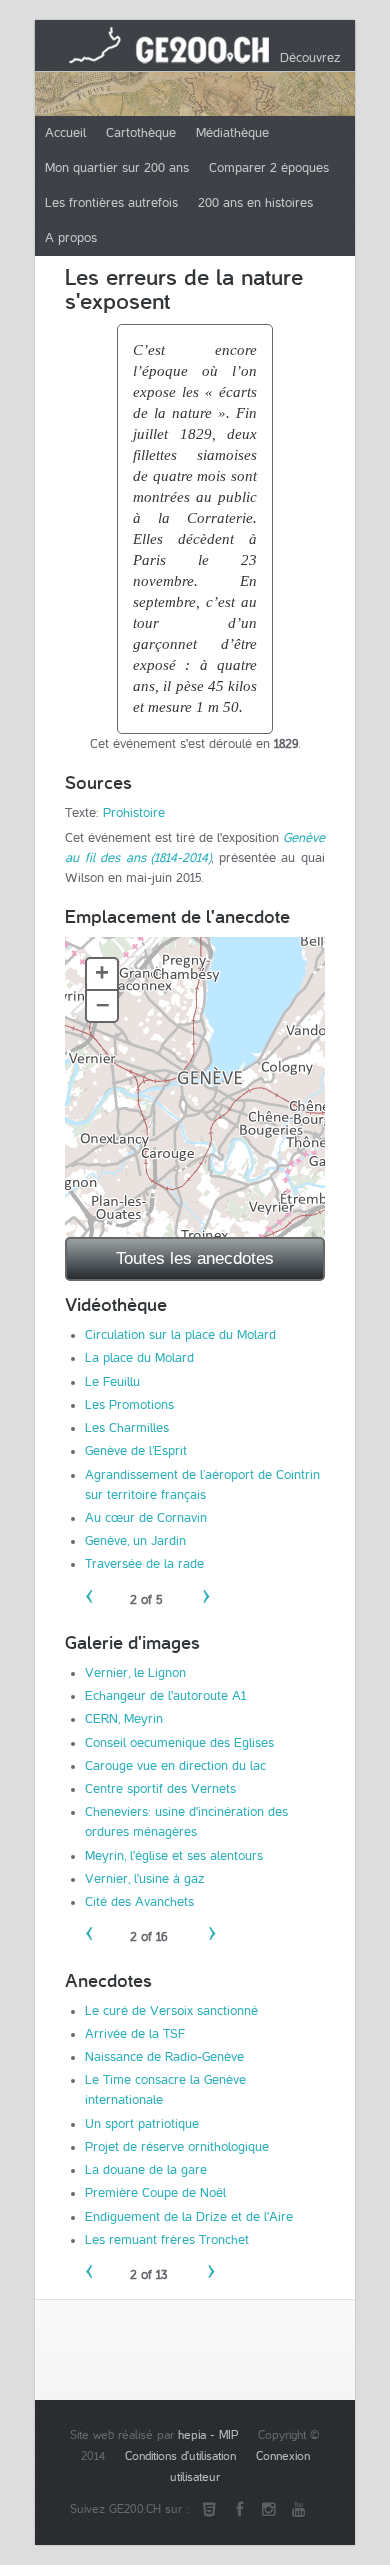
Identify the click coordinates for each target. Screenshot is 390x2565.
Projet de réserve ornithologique (177, 2147)
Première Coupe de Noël (155, 2193)
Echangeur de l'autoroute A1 (165, 1696)
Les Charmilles (127, 1428)
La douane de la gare (146, 2170)
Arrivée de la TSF (135, 2034)
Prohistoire (134, 813)
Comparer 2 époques (269, 168)
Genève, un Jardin (135, 1541)
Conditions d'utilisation (180, 2456)
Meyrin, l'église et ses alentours (174, 1856)
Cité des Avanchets (139, 1902)
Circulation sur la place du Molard (180, 1335)
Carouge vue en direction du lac (175, 1766)
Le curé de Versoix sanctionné (171, 2011)
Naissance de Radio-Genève (164, 2057)
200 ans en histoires (255, 203)
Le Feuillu (112, 1382)
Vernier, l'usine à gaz (145, 1879)
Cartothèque (141, 133)
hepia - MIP (208, 2435)
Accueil (65, 133)
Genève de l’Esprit (136, 1451)
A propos (71, 238)
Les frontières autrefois (111, 203)
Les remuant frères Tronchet (167, 2240)
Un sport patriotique (142, 2124)
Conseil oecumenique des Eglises (179, 1743)
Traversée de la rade (144, 1564)
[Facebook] (239, 2510)
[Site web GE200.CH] (209, 2510)
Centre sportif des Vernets (160, 1789)
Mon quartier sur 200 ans (117, 168)
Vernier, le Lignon (135, 1673)
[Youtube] (299, 2510)
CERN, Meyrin (124, 1719)
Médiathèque (232, 133)
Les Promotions (129, 1405)
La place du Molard (139, 1358)
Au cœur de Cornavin (146, 1518)
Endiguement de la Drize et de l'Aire (189, 2217)
